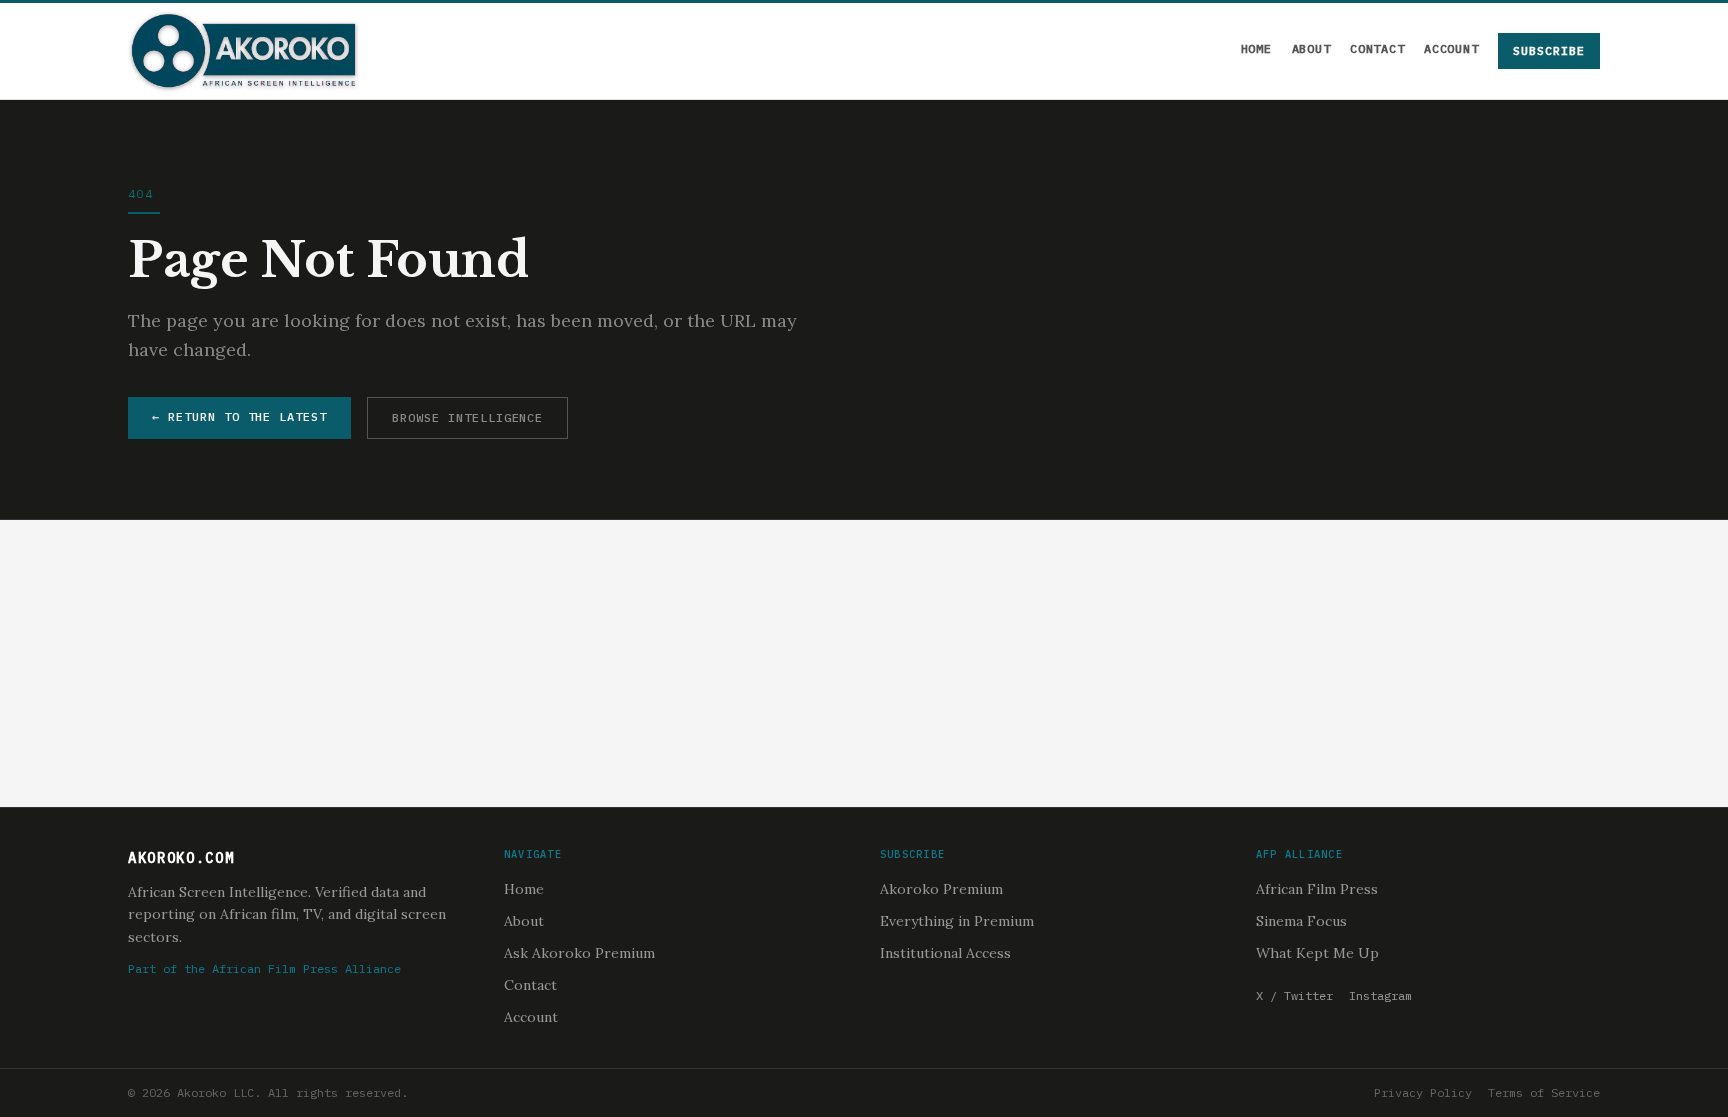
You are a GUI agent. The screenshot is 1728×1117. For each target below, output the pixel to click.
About (1311, 48)
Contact (1377, 48)
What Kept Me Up (1317, 953)
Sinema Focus (1301, 921)
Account (1451, 48)
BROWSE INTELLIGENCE (467, 417)
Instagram (1380, 995)
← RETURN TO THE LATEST (239, 416)
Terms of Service (1544, 1092)
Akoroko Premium (941, 889)
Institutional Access (945, 953)
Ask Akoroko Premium (579, 953)
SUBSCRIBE (1549, 50)
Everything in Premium (957, 921)
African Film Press (1317, 889)
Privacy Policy (1423, 1092)
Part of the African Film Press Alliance (264, 968)
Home (1256, 48)
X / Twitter (1294, 995)
